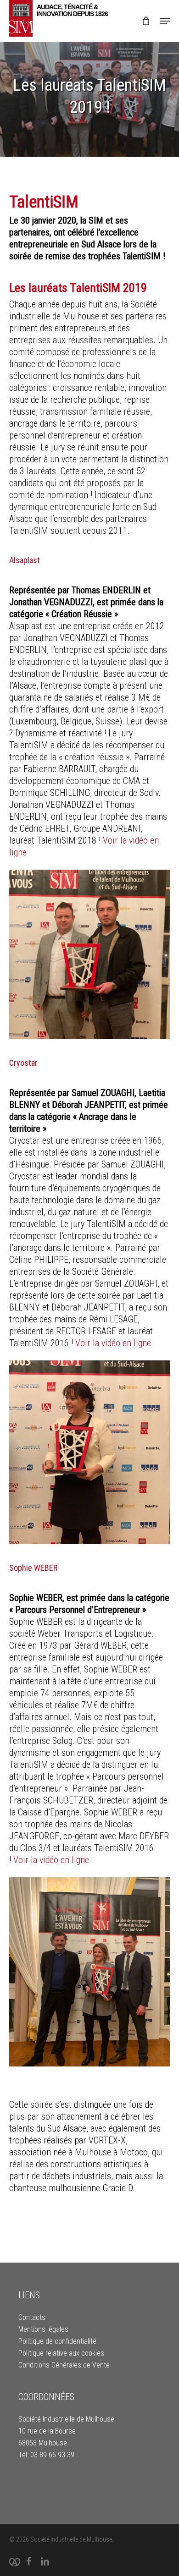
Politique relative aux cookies (61, 2353)
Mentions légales (43, 2329)
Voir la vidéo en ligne (114, 1343)
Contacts (32, 2317)
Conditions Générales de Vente (64, 2365)
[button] (165, 21)
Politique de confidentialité (57, 2341)
